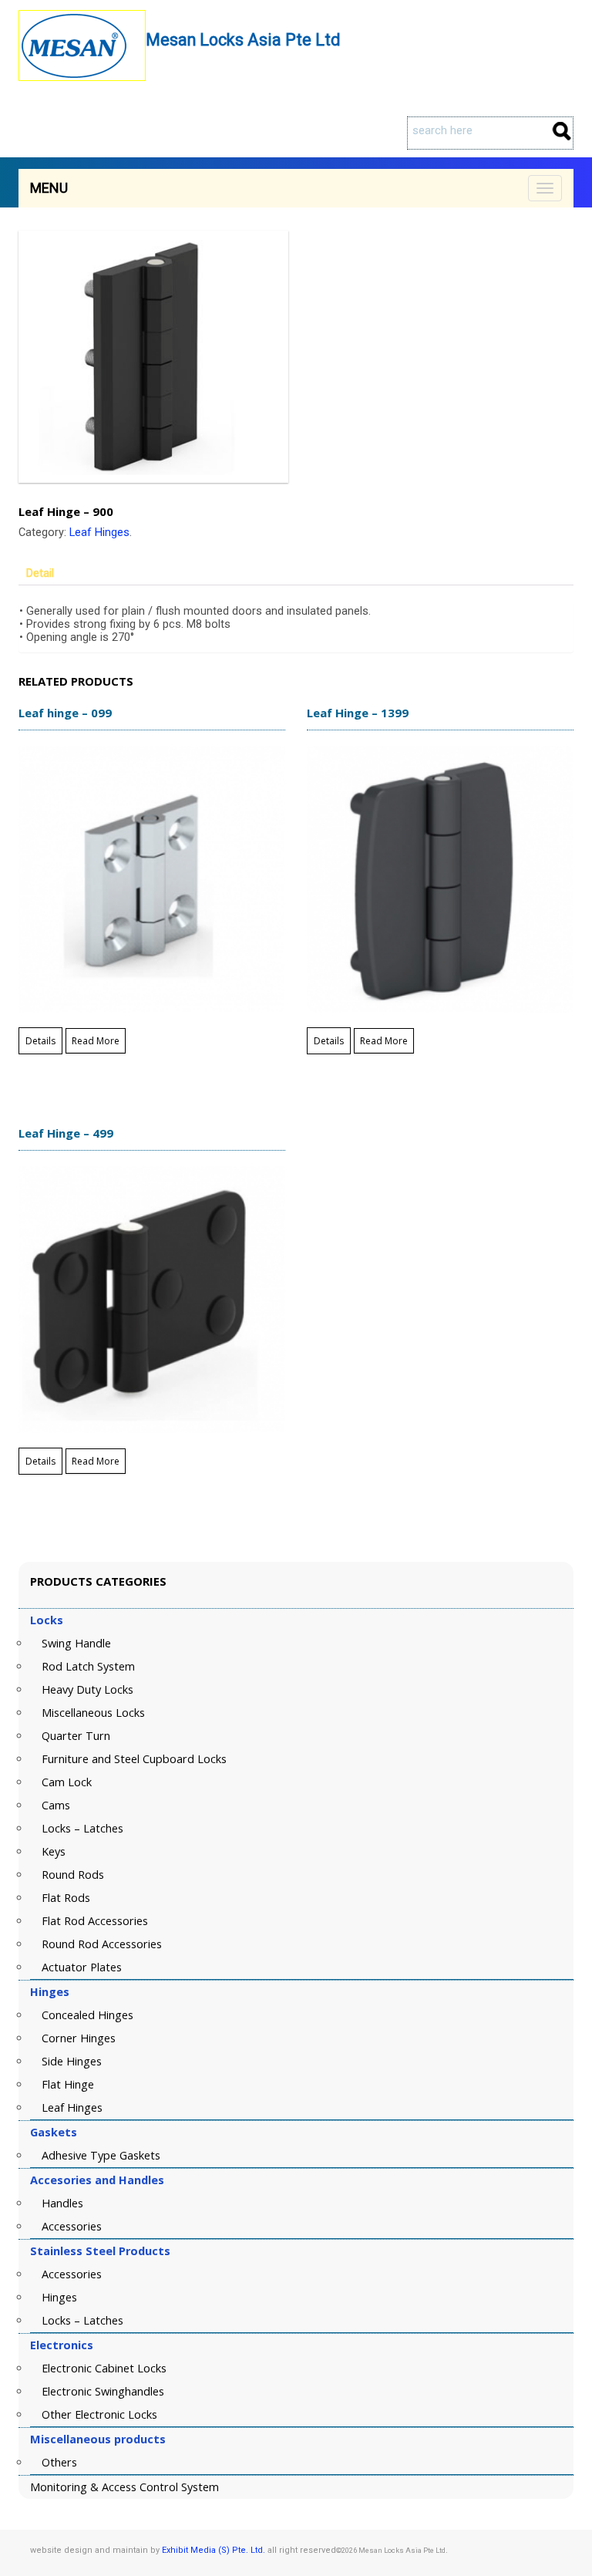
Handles (62, 2203)
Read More (96, 1041)
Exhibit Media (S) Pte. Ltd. (214, 2550)
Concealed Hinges (87, 2015)
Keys (54, 1851)
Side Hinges (72, 2061)
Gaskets (54, 2132)
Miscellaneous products (98, 2439)
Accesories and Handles (97, 2180)
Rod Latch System (88, 1666)
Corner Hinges (79, 2038)
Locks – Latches (82, 1828)
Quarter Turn (76, 1736)
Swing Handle (76, 1643)
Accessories (72, 2226)
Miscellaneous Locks (93, 1713)
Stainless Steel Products (100, 2251)
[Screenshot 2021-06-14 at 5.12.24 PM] (296, 357)
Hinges (50, 1992)
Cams (56, 1805)
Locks (47, 1620)
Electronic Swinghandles (103, 2391)
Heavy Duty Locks (87, 1689)
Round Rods (73, 1875)
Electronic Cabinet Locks (104, 2368)
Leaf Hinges (99, 533)
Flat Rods (66, 1898)
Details (40, 1041)
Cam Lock (67, 1782)
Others (59, 2462)
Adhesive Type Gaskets (101, 2155)
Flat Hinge (68, 2084)
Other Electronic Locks (99, 2414)
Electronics (62, 2345)
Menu (49, 188)
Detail (40, 573)
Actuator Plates (82, 1967)
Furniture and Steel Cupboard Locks (134, 1759)
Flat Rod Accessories (95, 1921)
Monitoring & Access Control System (124, 2487)
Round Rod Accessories (102, 1944)
